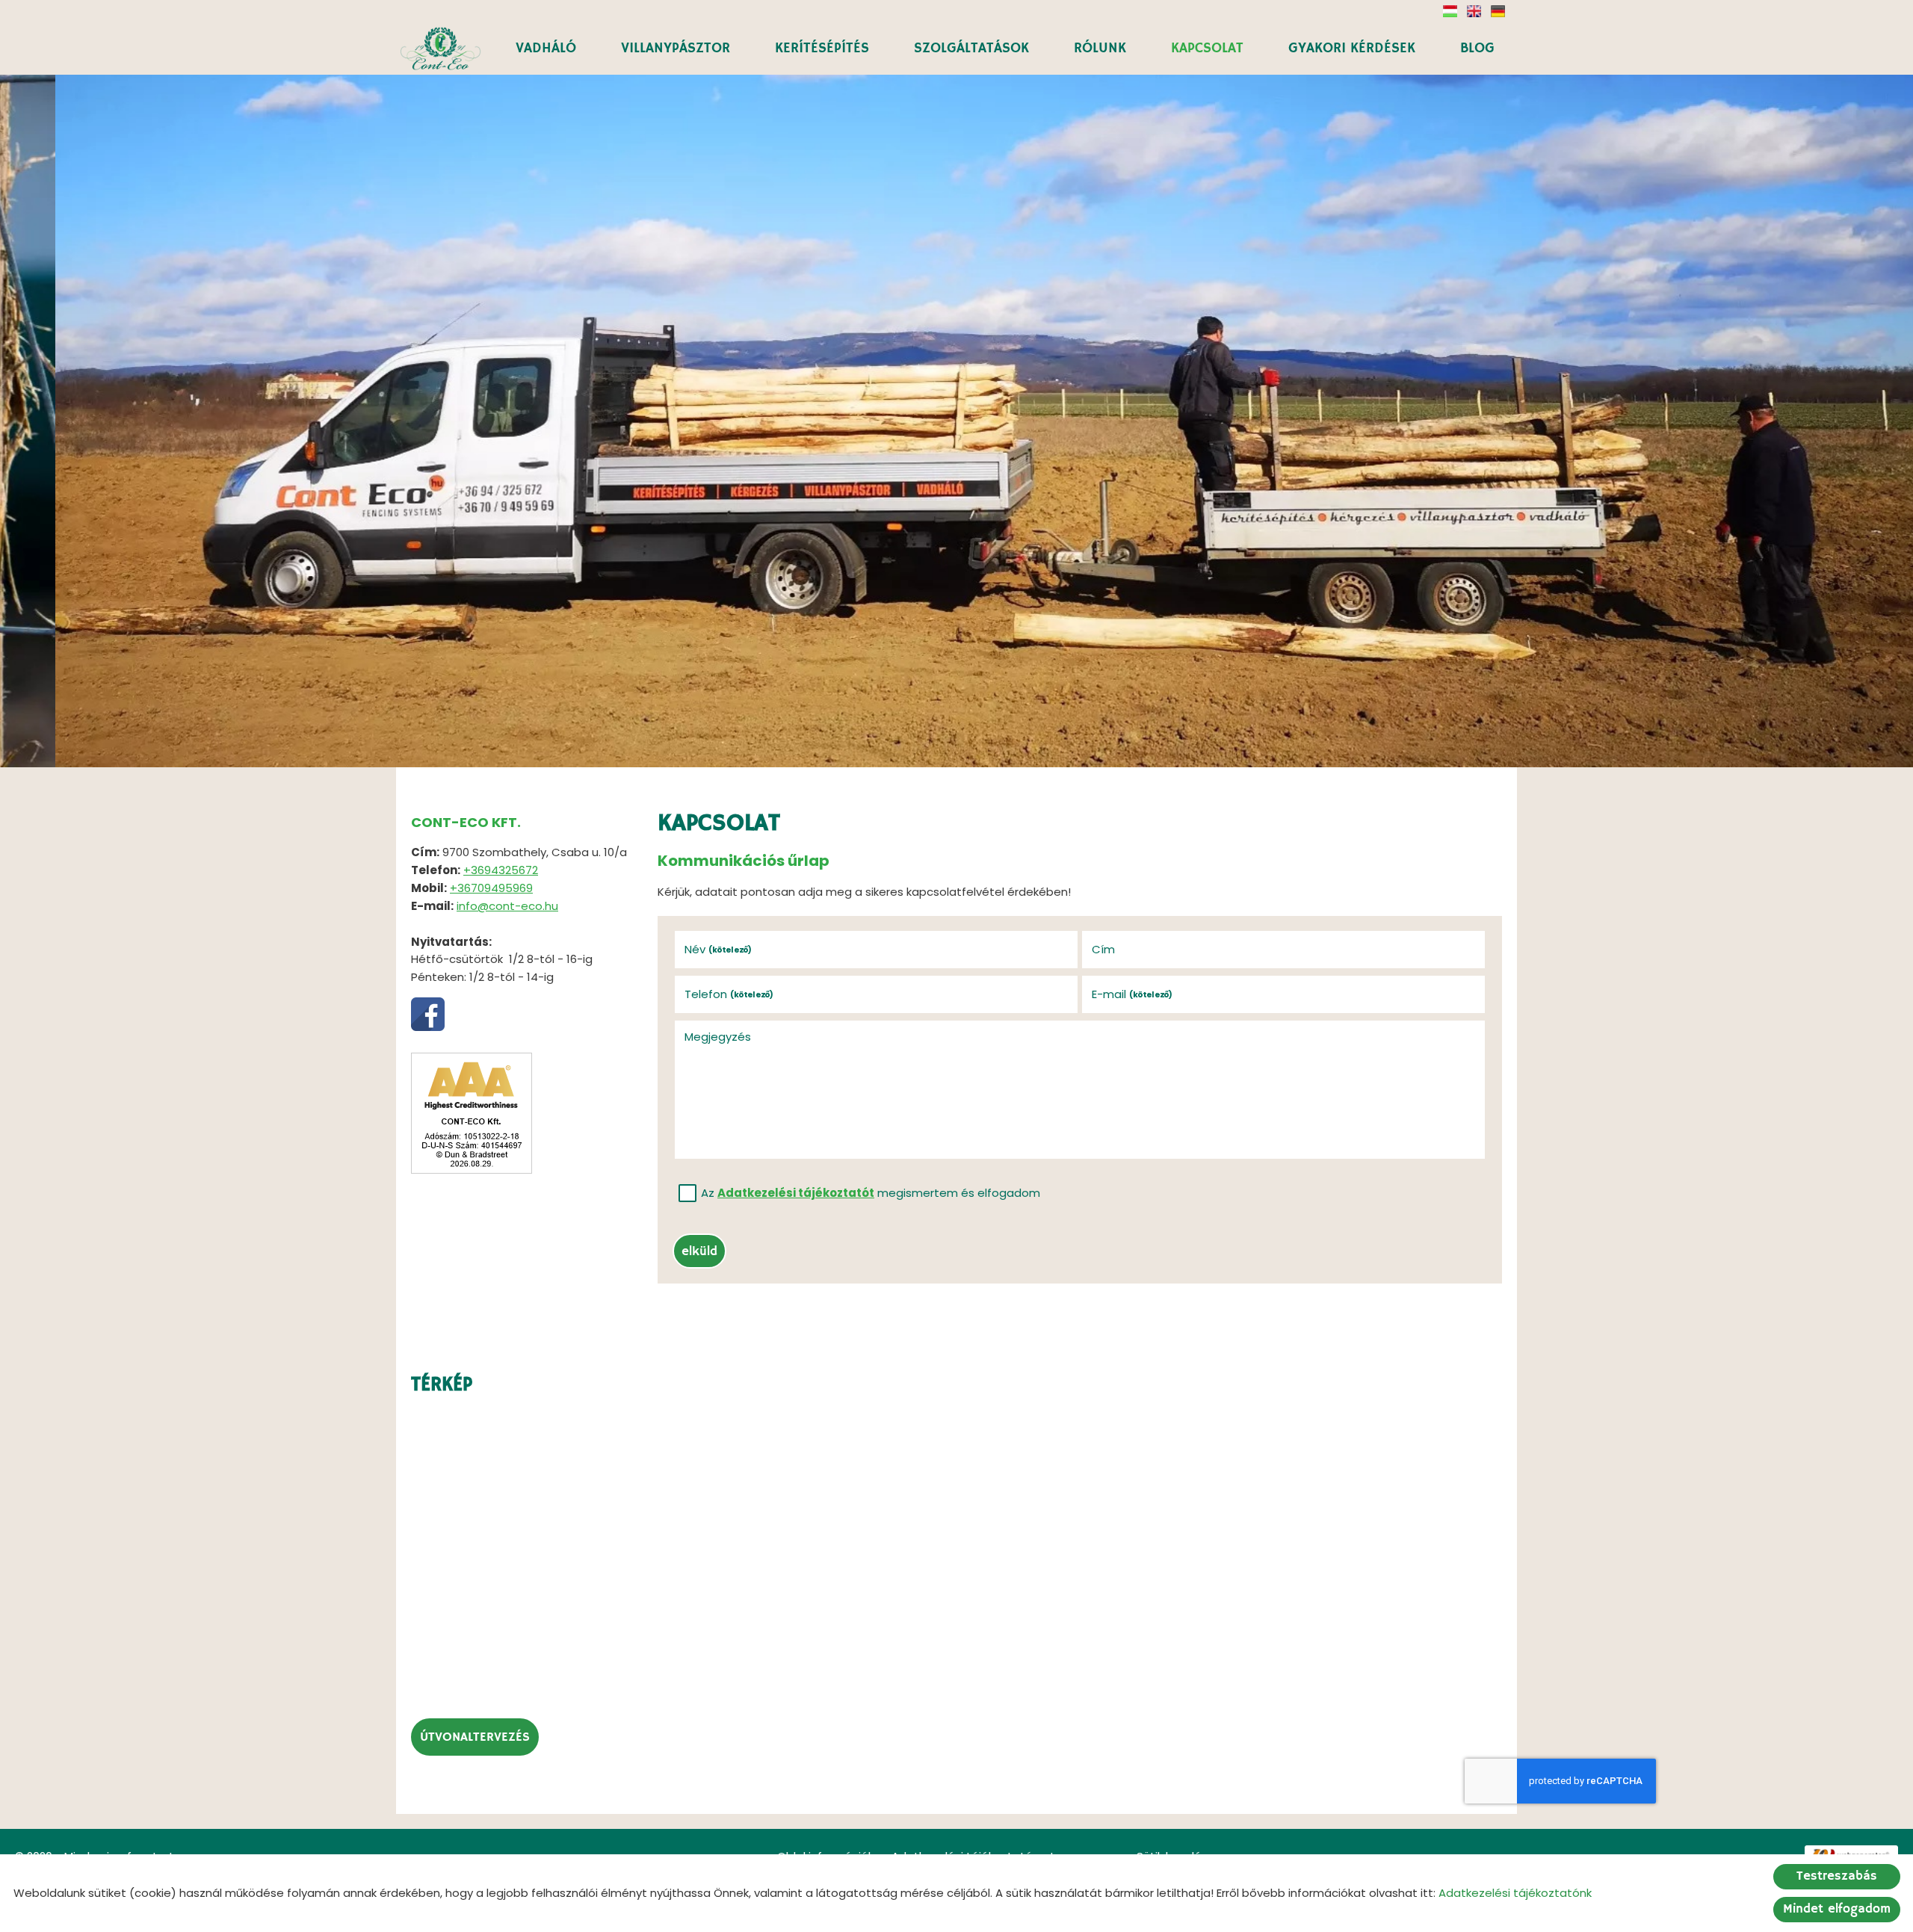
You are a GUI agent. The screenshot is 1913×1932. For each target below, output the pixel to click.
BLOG (1477, 49)
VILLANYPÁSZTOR (676, 49)
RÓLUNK (1100, 49)
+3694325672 (501, 870)
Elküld (699, 1252)
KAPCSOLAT (1207, 49)
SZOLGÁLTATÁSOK (971, 49)
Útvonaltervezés (475, 1737)
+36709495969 (491, 888)
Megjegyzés (718, 1037)
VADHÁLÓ (546, 49)
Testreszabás (1837, 1876)
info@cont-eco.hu (507, 906)
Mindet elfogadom (1837, 1909)
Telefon (729, 994)
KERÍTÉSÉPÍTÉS (822, 49)
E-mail (1132, 994)
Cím (1103, 949)
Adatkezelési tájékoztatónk (1515, 1893)
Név (718, 949)
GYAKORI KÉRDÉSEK (1352, 49)
